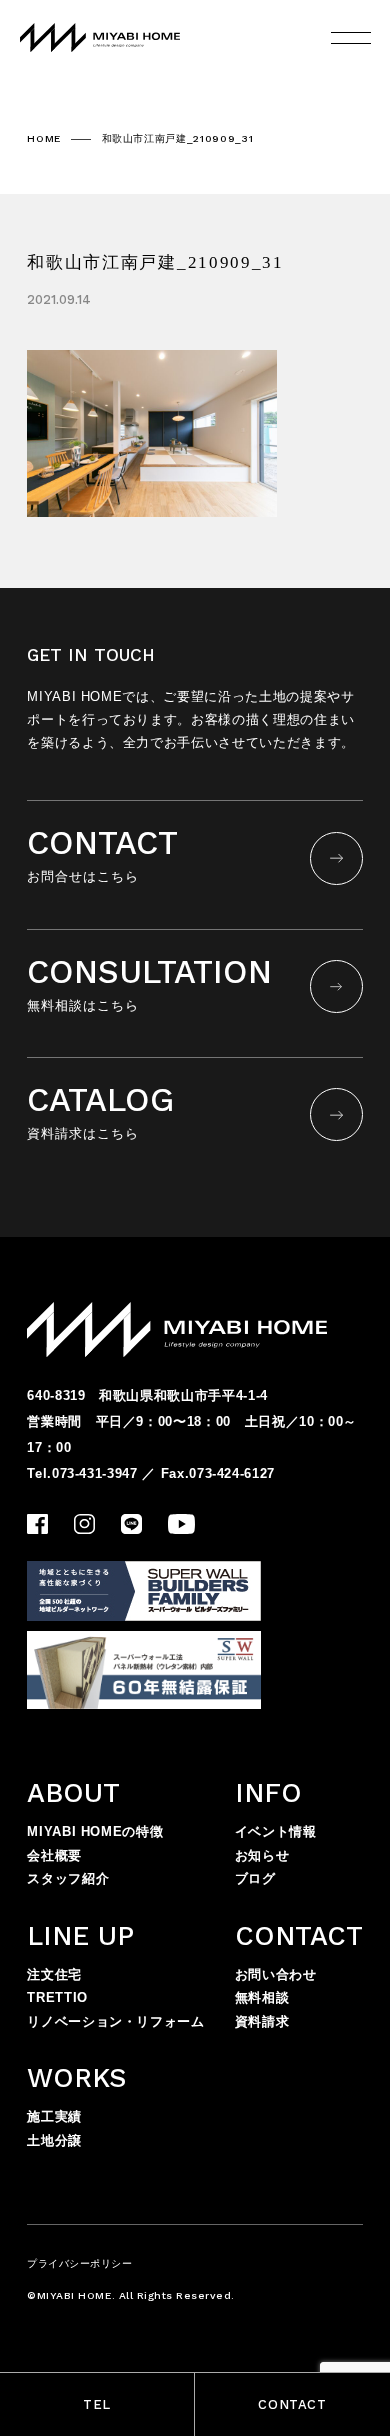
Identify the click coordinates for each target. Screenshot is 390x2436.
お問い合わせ (276, 1974)
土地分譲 (54, 2140)
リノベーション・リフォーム (115, 2021)
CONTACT (292, 2404)
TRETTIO (57, 1997)
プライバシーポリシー (79, 2263)
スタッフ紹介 (68, 1878)
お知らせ (262, 1855)
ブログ (255, 1878)
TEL (97, 2404)
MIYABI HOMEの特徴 (95, 1831)
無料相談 (262, 1997)
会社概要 (54, 1855)
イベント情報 (276, 1831)
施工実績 (54, 2116)
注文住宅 (54, 1974)
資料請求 (262, 2021)
